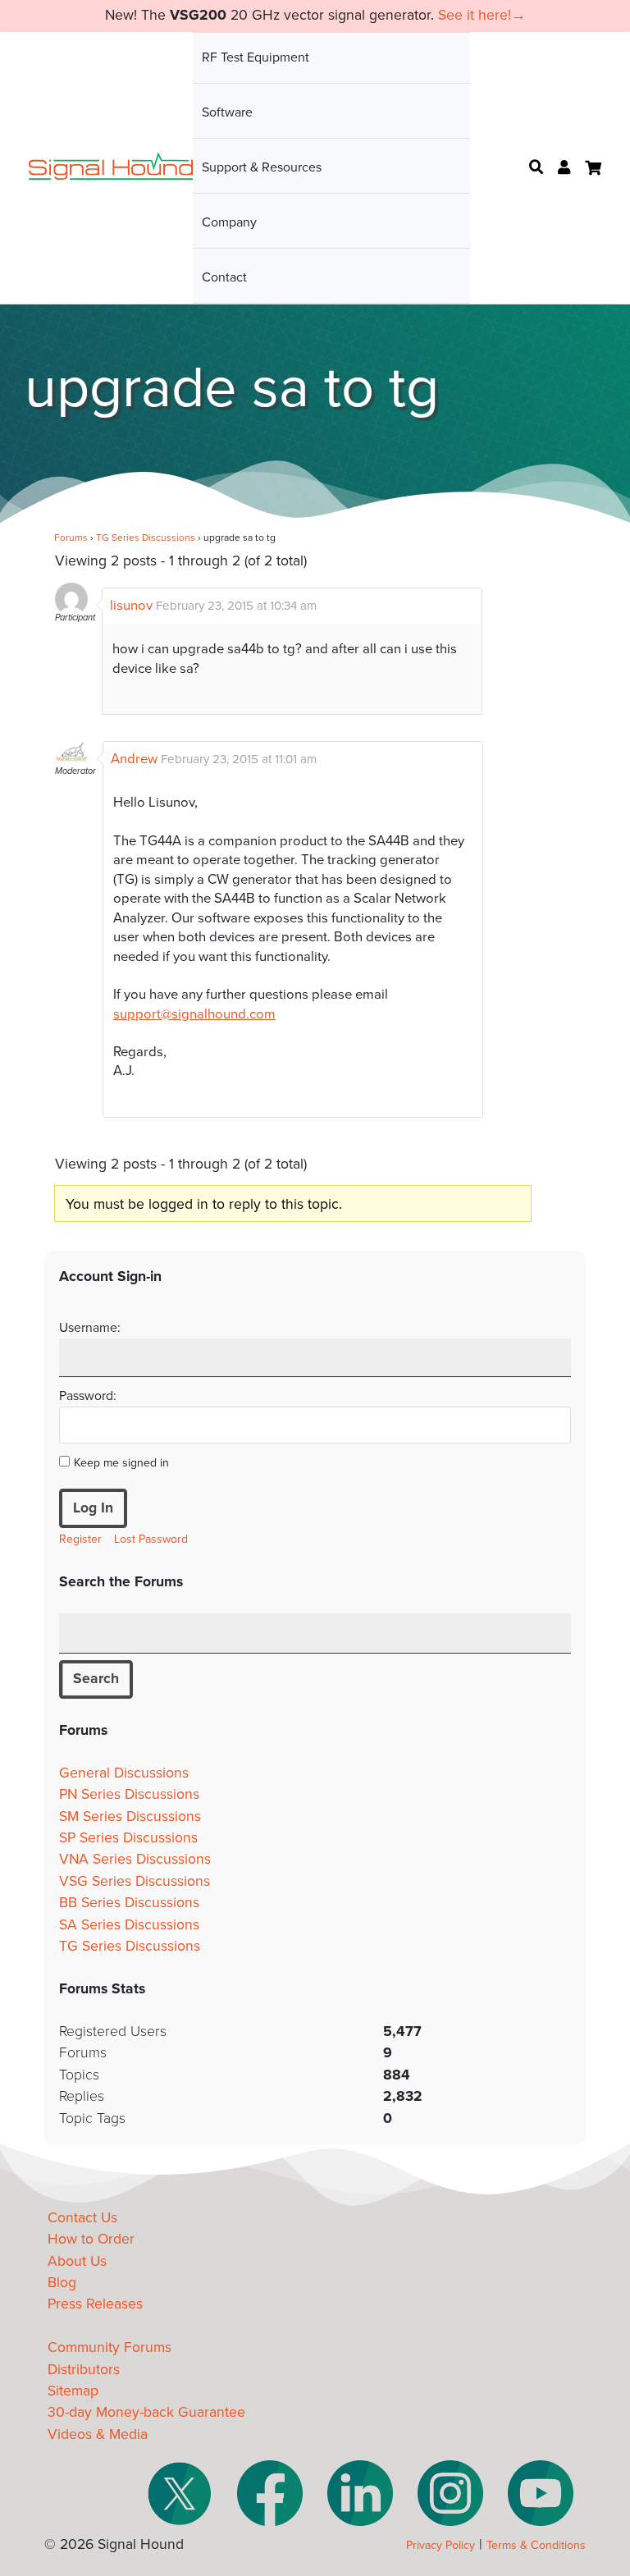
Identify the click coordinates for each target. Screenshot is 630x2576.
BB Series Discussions (129, 1903)
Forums (71, 538)
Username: (90, 1328)
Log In (93, 1508)
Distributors (84, 2370)
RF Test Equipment (256, 57)
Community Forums (110, 2347)
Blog (62, 2283)
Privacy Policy (441, 2545)
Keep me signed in (121, 1463)
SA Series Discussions (129, 1925)
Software (227, 112)
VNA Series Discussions (135, 1859)
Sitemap (73, 2391)
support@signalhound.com (194, 1014)
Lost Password (151, 1539)
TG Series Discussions (146, 538)
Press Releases (95, 2304)
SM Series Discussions (130, 1816)
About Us (77, 2261)
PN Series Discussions (129, 1794)
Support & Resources (262, 167)
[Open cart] (593, 168)
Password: (88, 1396)
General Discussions (124, 1773)
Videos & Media (98, 2434)
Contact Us (82, 2218)
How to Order (91, 2239)
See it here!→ (482, 15)
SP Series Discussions (128, 1838)
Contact (224, 277)
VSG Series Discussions (135, 1881)
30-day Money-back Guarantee (146, 2412)
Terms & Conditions (536, 2545)
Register (80, 1539)
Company (229, 222)
